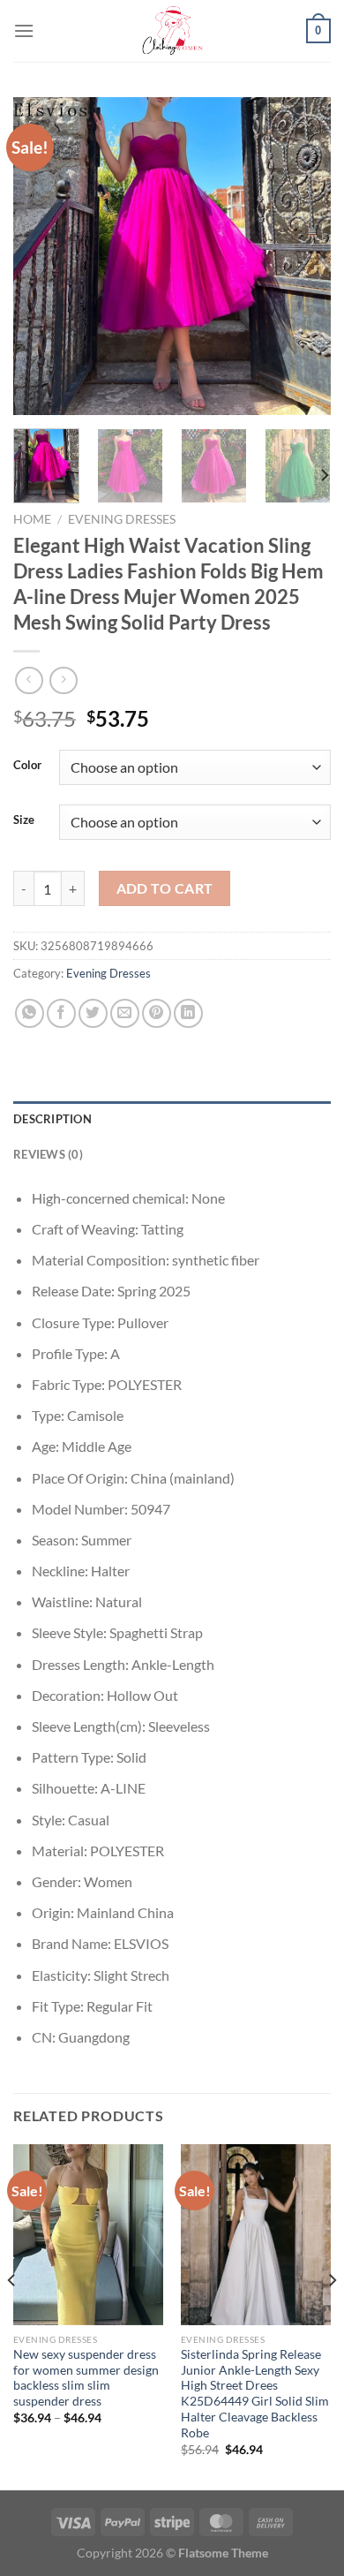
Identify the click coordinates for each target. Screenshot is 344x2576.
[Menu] (24, 30)
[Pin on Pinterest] (157, 1013)
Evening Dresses (122, 519)
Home (32, 519)
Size (24, 820)
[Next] (303, 256)
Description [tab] (52, 1119)
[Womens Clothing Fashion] (172, 31)
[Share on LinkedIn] (188, 1013)
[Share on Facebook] (61, 1013)
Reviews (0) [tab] (48, 1154)
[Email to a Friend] (125, 1013)
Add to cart (165, 888)
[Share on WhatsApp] (30, 1013)
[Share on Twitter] (93, 1013)
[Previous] (41, 256)
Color (27, 766)
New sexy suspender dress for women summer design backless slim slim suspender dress (86, 2378)
